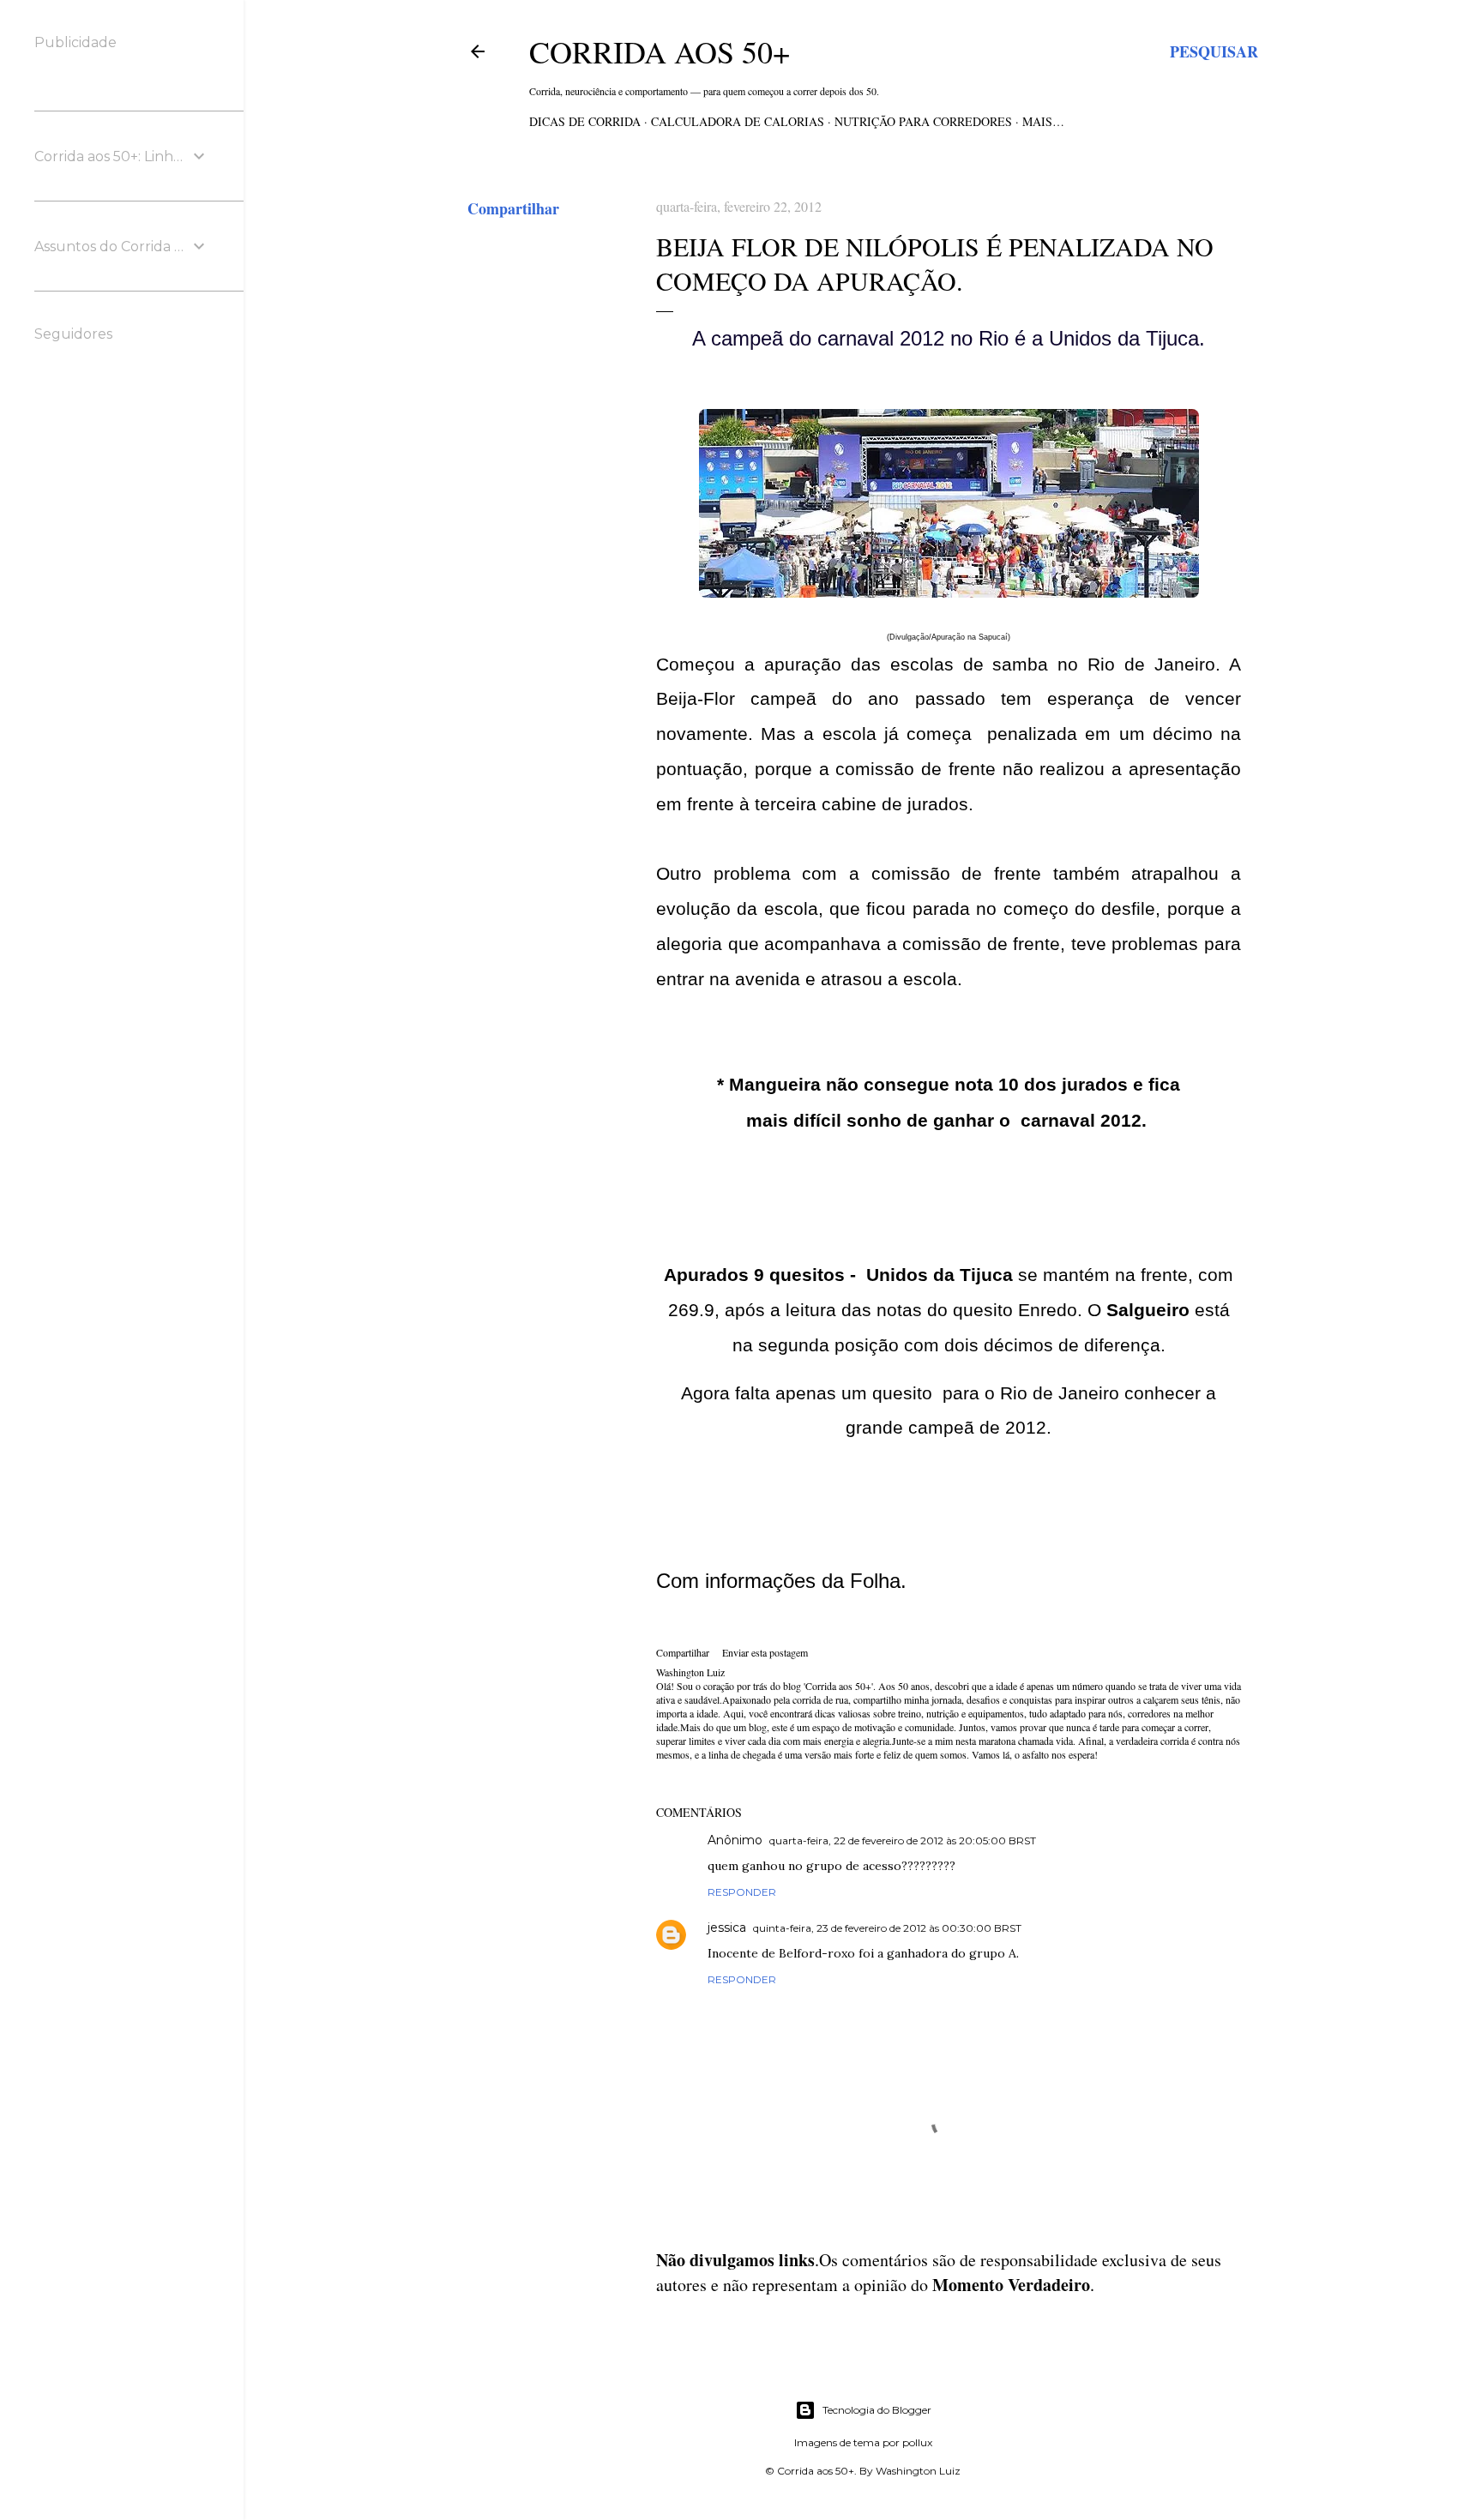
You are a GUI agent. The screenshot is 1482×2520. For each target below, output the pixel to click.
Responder (742, 1892)
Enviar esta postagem (765, 1652)
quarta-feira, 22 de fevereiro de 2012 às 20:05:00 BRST (903, 1840)
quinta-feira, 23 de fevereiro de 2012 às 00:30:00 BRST (887, 1928)
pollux (917, 2442)
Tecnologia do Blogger (877, 2410)
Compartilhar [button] (513, 208)
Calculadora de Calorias (738, 121)
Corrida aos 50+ (660, 51)
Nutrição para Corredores (923, 121)
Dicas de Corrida (585, 121)
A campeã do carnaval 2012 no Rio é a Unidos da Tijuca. (949, 338)
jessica (727, 1928)
